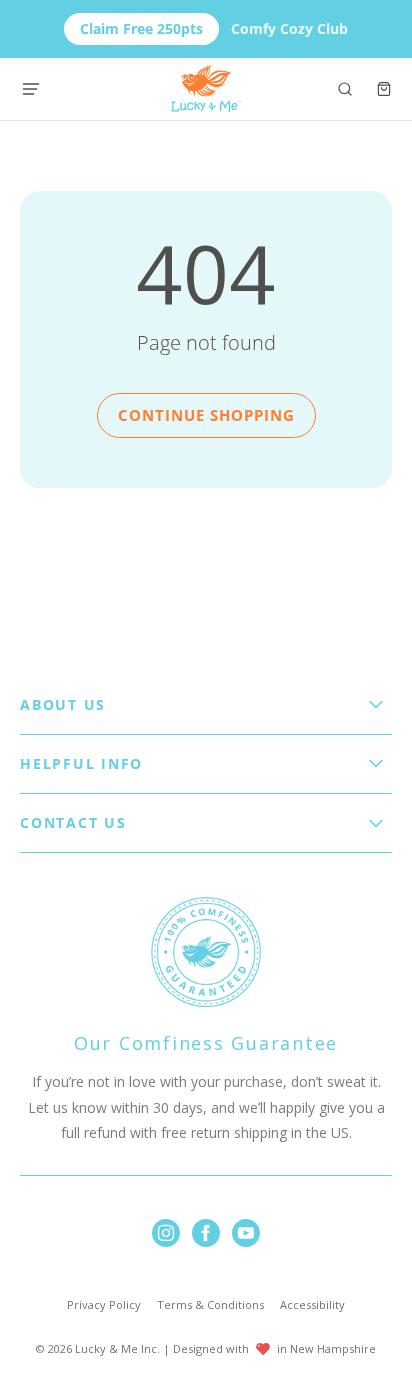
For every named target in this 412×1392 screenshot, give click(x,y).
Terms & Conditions (210, 1304)
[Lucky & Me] (206, 89)
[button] (345, 89)
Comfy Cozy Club (214, 28)
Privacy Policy (104, 1304)
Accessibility (312, 1304)
